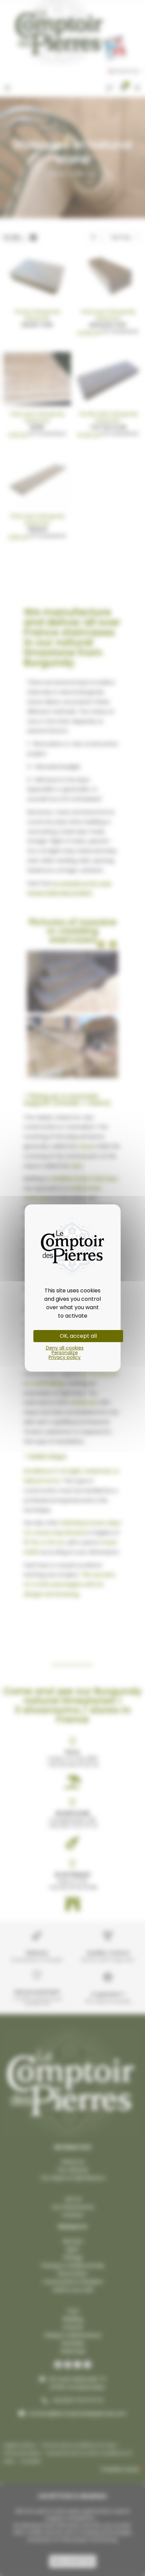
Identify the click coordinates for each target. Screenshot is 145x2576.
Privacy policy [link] (65, 1357)
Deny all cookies (65, 1348)
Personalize (65, 1353)
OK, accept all (78, 1336)
